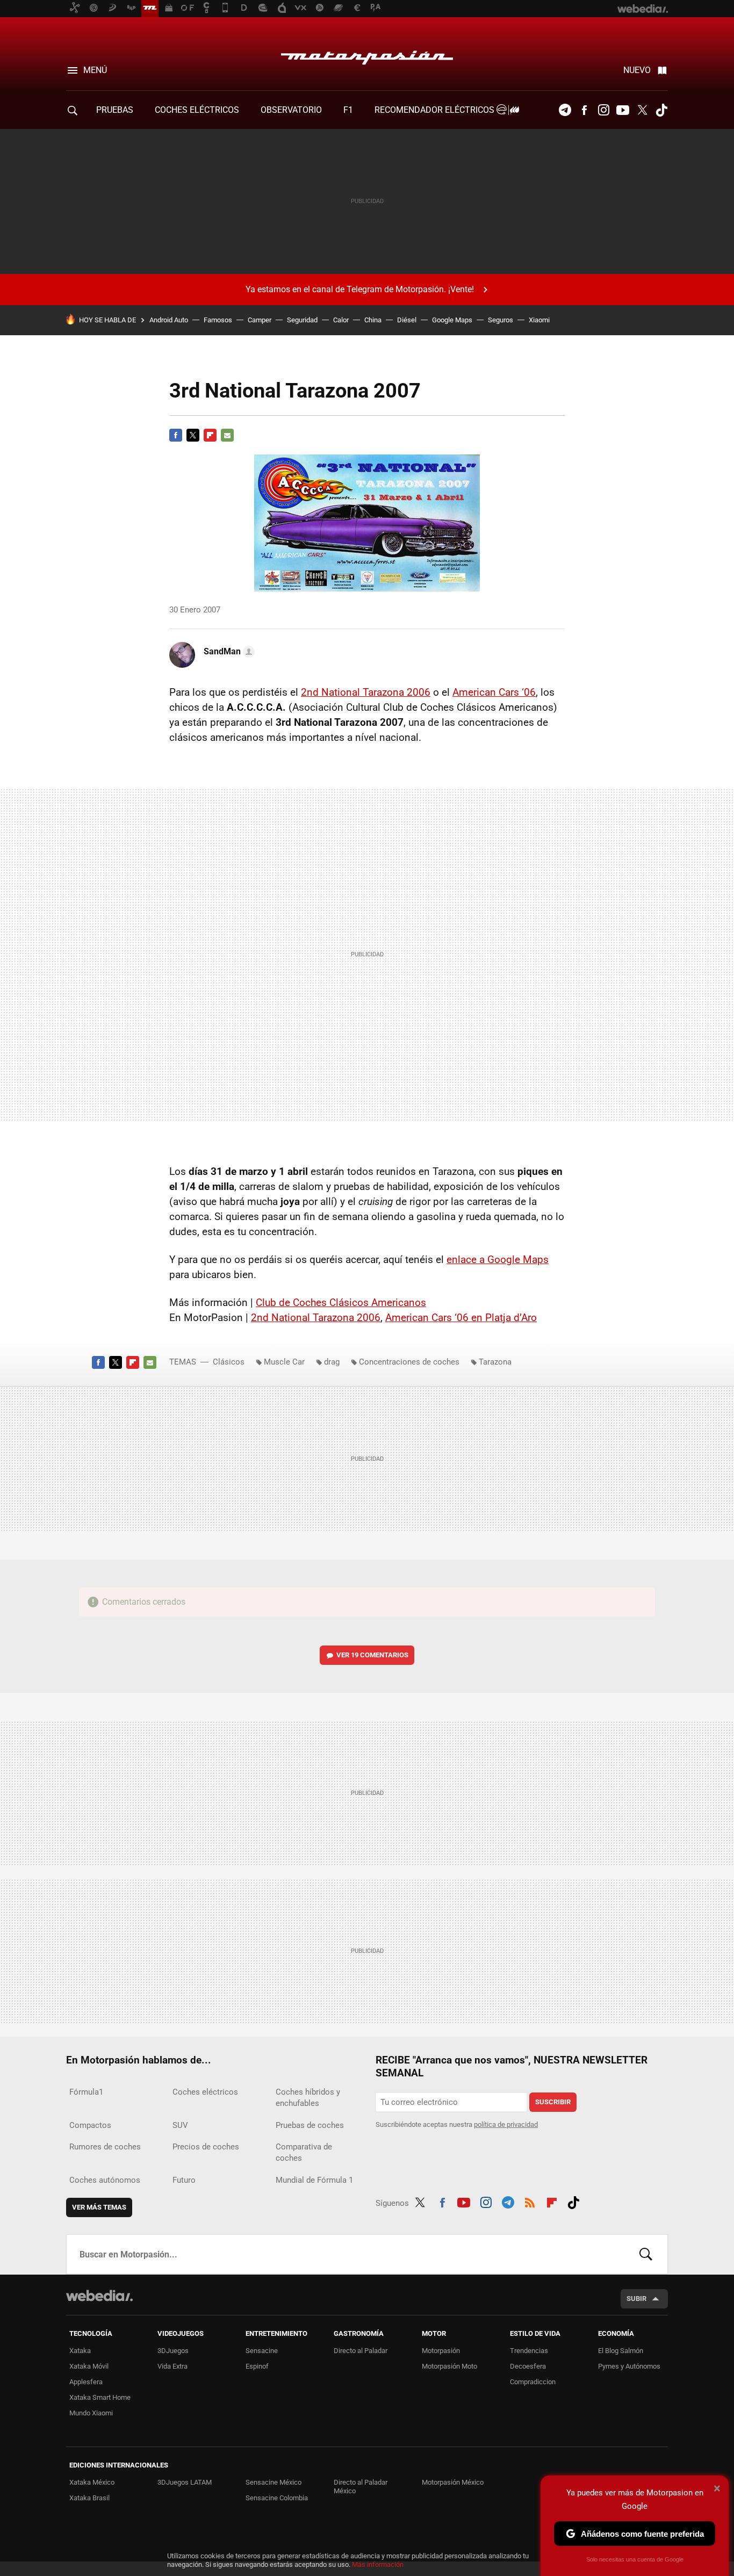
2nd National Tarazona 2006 (366, 692)
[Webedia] (99, 2296)
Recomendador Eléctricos (436, 110)
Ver (372, 1655)
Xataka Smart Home (100, 2397)
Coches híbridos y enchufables (308, 2098)
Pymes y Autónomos (629, 2366)
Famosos (218, 320)
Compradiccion (533, 2382)
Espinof (257, 2366)
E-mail (227, 435)
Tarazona (495, 1362)
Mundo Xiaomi (91, 2413)
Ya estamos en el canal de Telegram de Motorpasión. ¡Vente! (360, 289)
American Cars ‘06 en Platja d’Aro (461, 1318)
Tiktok (661, 110)
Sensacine (262, 2351)
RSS (530, 2201)
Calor (341, 320)
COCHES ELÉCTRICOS (197, 110)
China (373, 320)
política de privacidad (506, 2124)
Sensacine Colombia (277, 2498)
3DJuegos (173, 2351)
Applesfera (86, 2382)
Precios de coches (206, 2147)
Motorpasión (367, 55)
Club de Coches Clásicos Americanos (341, 1303)
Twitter (642, 110)
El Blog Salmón (621, 2351)
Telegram (565, 110)
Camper (260, 320)
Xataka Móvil (89, 2366)
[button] (228, 652)
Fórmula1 (86, 2092)
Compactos (90, 2125)
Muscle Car (284, 1362)
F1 (348, 110)
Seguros (501, 320)
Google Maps (452, 320)
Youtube (623, 110)
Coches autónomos (105, 2180)
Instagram (603, 110)
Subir (636, 2299)
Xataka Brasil (89, 2498)
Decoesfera (528, 2366)
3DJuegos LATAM (185, 2482)
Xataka (80, 2351)
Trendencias (529, 2351)
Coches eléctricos (205, 2092)
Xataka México (92, 2482)
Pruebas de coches (310, 2125)
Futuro (184, 2180)
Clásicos (229, 1362)
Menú (95, 70)
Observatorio (291, 110)
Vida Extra (172, 2366)
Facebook (584, 110)
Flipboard (210, 435)
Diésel (407, 320)
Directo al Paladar (361, 2351)
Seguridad (302, 320)
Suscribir (553, 2102)
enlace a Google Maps (498, 1260)
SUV (180, 2125)
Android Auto (169, 320)
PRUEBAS (115, 110)
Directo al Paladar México (361, 2487)
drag (332, 1362)
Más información (378, 2564)
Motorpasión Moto (449, 2366)
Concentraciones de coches (409, 1362)
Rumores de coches (105, 2147)
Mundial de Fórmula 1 (314, 2180)
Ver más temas (99, 2207)
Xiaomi (539, 320)
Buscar (646, 2254)
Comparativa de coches (304, 2152)
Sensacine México (274, 2482)
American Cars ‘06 (494, 692)
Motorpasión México (453, 2482)
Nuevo (637, 70)
